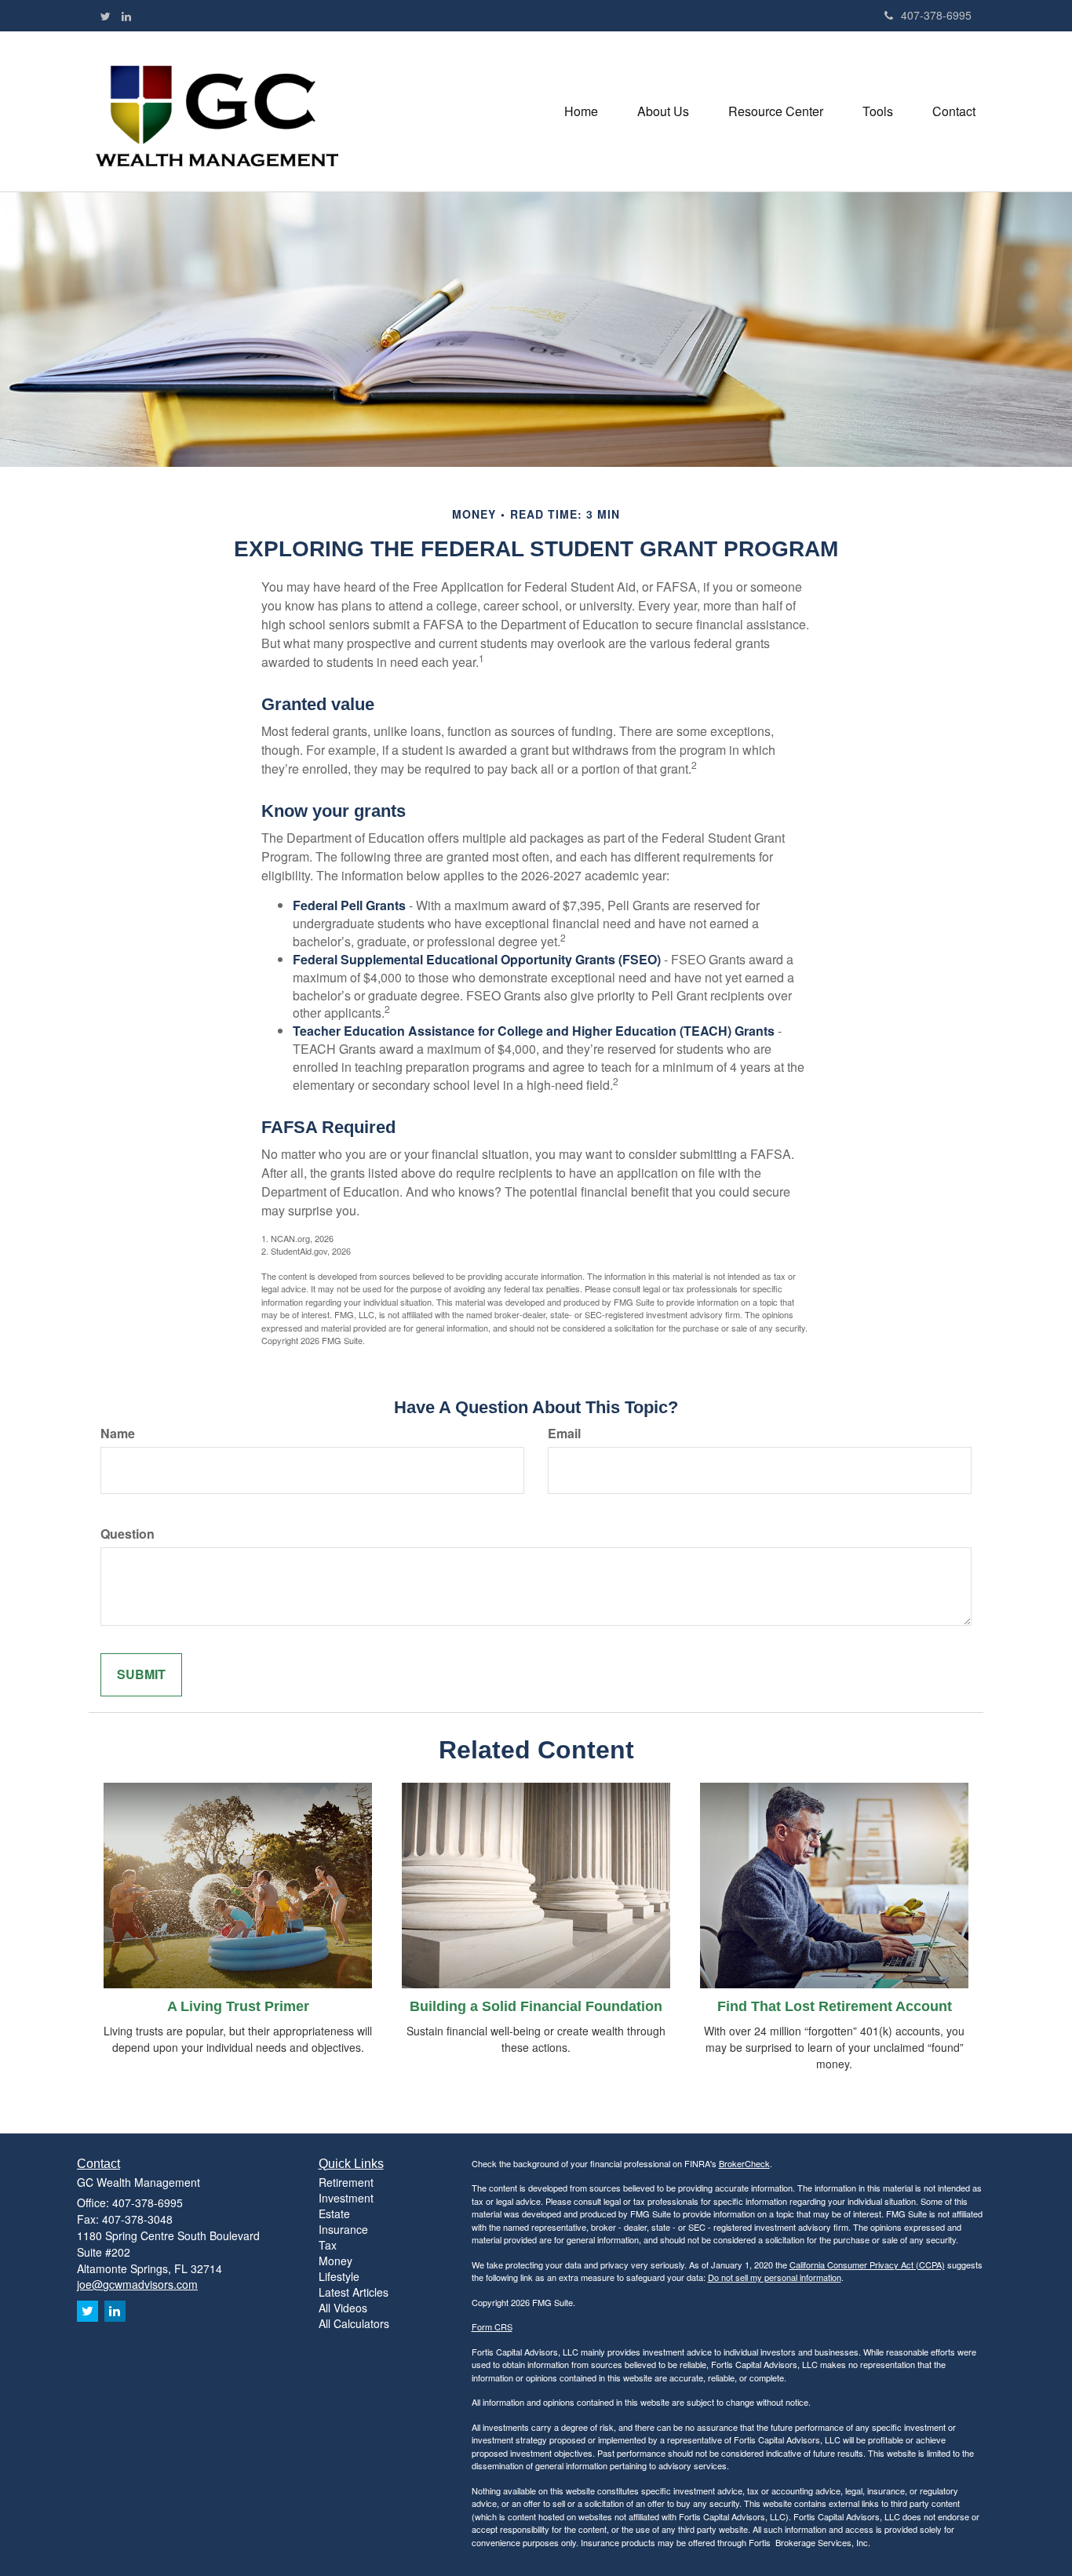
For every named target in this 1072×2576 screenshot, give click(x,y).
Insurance (343, 2229)
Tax (328, 2245)
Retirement (346, 2182)
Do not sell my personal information (775, 2277)
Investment (346, 2198)
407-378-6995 (936, 15)
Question (128, 1534)
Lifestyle (339, 2276)
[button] (663, 111)
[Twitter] (106, 16)
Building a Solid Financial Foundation (536, 2006)
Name (118, 1434)
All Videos (343, 2308)
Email (564, 1434)
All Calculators (354, 2323)
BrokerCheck (744, 2163)
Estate (334, 2213)
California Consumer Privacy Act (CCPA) (867, 2264)
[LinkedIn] (126, 16)
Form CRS (492, 2326)
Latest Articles (354, 2292)
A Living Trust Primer (238, 2006)
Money (335, 2261)
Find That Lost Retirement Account (835, 2006)
